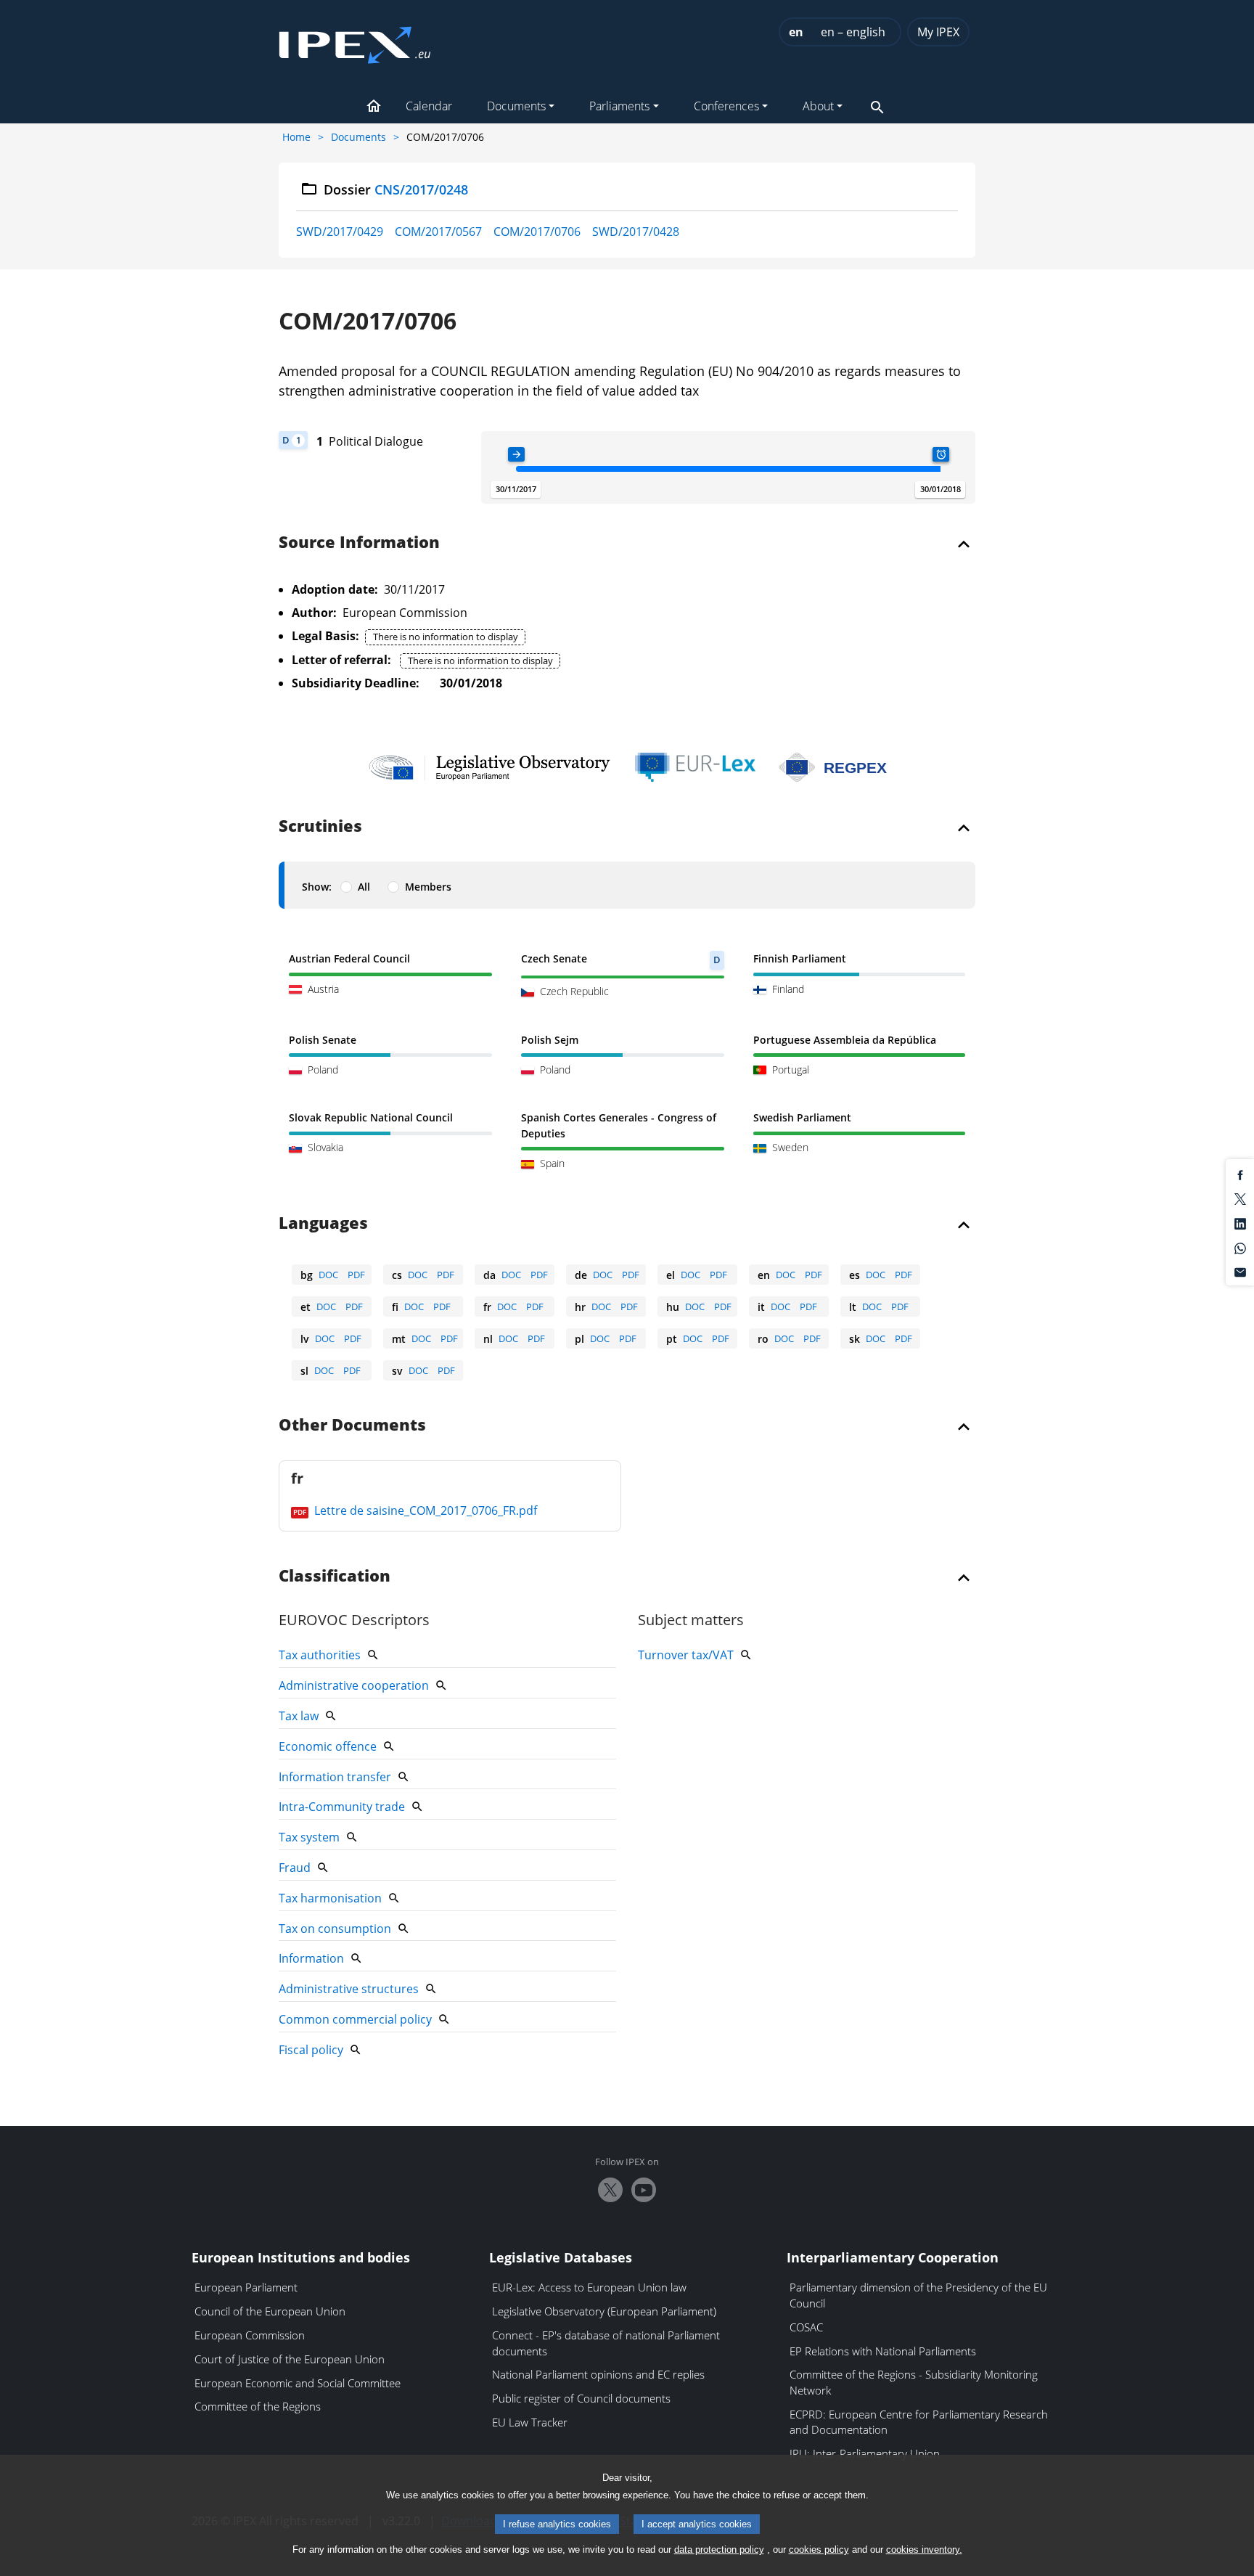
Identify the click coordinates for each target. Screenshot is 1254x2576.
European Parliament (246, 2287)
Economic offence (328, 1746)
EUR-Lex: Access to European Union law (589, 2287)
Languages (323, 1224)
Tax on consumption (335, 1929)
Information (311, 1958)
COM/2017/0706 (537, 232)
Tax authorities (320, 1655)
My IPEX (938, 32)
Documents (358, 137)
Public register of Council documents (581, 2398)
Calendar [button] (429, 106)
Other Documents (352, 1426)
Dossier (396, 189)
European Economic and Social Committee (298, 2383)
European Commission (250, 2335)
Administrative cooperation (354, 1685)
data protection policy (719, 2550)
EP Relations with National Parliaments (883, 2351)
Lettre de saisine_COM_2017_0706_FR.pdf (424, 1510)
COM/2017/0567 (438, 232)
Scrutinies (320, 827)
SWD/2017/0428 (636, 232)
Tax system (309, 1837)
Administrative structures (349, 1989)
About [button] (818, 106)
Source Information (359, 543)
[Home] (355, 41)
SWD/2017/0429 (340, 232)
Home (296, 137)
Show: (317, 887)
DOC (328, 1275)
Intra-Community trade (342, 1807)
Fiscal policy (311, 2050)
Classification (335, 1577)
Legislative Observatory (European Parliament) (604, 2311)
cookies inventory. (924, 2550)
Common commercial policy (355, 2019)
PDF (356, 1275)
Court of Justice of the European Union (290, 2359)
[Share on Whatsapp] (1240, 1247)
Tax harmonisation (330, 1898)
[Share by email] (1240, 1272)
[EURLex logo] (695, 767)
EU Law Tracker (530, 2422)
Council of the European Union (270, 2311)
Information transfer (335, 1777)
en (796, 32)
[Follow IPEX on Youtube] (644, 2190)
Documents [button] (516, 106)
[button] (374, 107)
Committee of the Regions (258, 2406)
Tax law (299, 1716)
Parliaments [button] (619, 106)
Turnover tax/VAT (686, 1655)
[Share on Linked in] (1240, 1222)
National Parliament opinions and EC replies (598, 2374)
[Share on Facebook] (1240, 1174)
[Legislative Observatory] (489, 767)
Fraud (295, 1868)
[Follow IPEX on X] (610, 2190)
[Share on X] (1240, 1198)
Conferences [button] (726, 106)
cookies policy (819, 2550)
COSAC (806, 2327)
